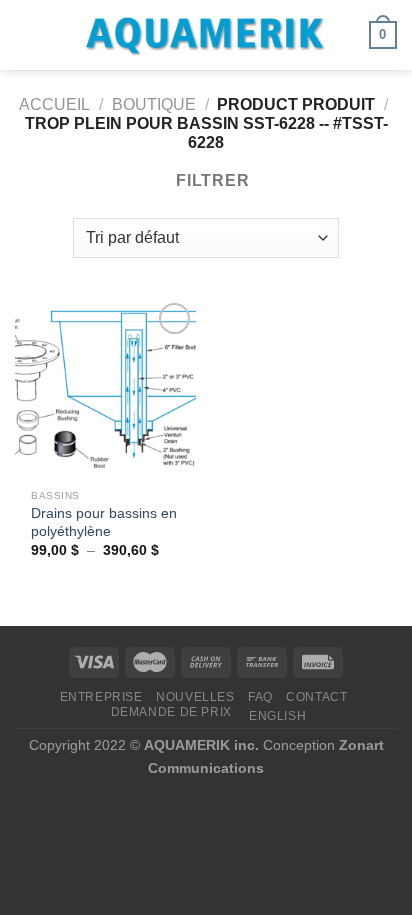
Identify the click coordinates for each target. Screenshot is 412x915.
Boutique (154, 104)
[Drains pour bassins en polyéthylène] (105, 388)
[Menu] (27, 34)
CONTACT (316, 697)
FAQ (260, 697)
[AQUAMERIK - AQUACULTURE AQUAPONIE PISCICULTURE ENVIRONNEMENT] (206, 35)
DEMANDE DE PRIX (171, 712)
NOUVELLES (195, 697)
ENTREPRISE (101, 697)
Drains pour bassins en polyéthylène (104, 522)
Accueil (54, 104)
